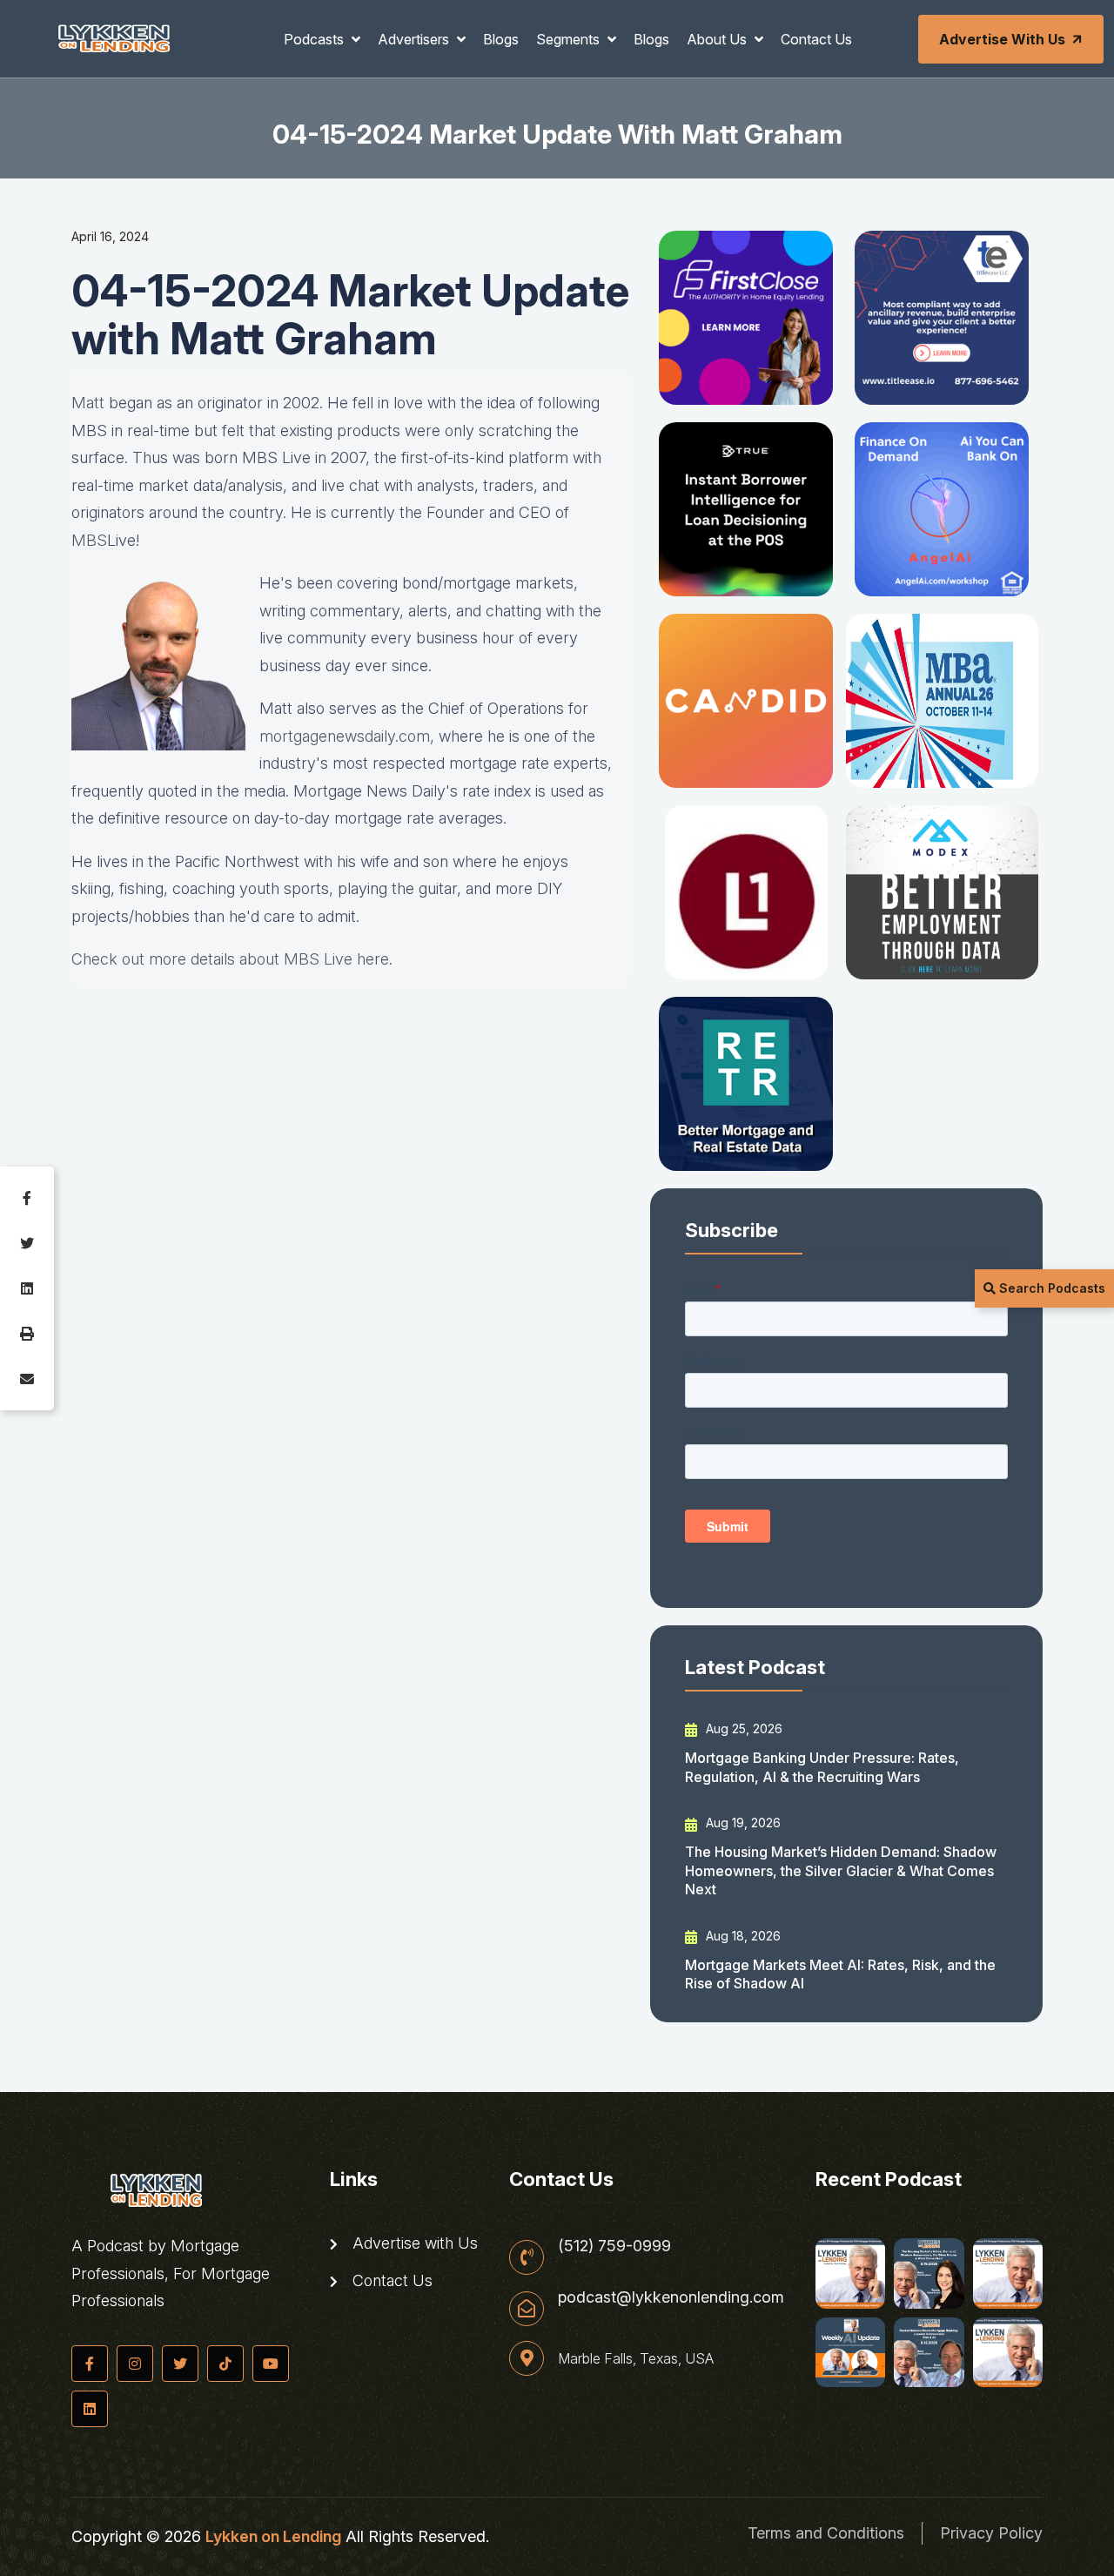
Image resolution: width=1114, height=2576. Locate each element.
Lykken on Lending (273, 2536)
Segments (570, 39)
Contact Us (816, 39)
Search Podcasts (1050, 1288)
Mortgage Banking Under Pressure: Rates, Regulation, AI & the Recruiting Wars (822, 1767)
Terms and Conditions (826, 2533)
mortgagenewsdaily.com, (347, 736)
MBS (89, 540)
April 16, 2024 (110, 236)
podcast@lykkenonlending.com (671, 2297)
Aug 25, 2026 (742, 1729)
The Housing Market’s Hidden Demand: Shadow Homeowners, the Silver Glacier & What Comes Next (841, 1870)
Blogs (501, 39)
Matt (88, 403)
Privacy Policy (991, 2533)
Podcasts (315, 39)
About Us (718, 39)
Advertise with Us (1002, 39)
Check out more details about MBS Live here (230, 959)
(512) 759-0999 (614, 2246)
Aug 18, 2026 (742, 1936)
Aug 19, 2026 (742, 1823)
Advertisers (415, 39)
